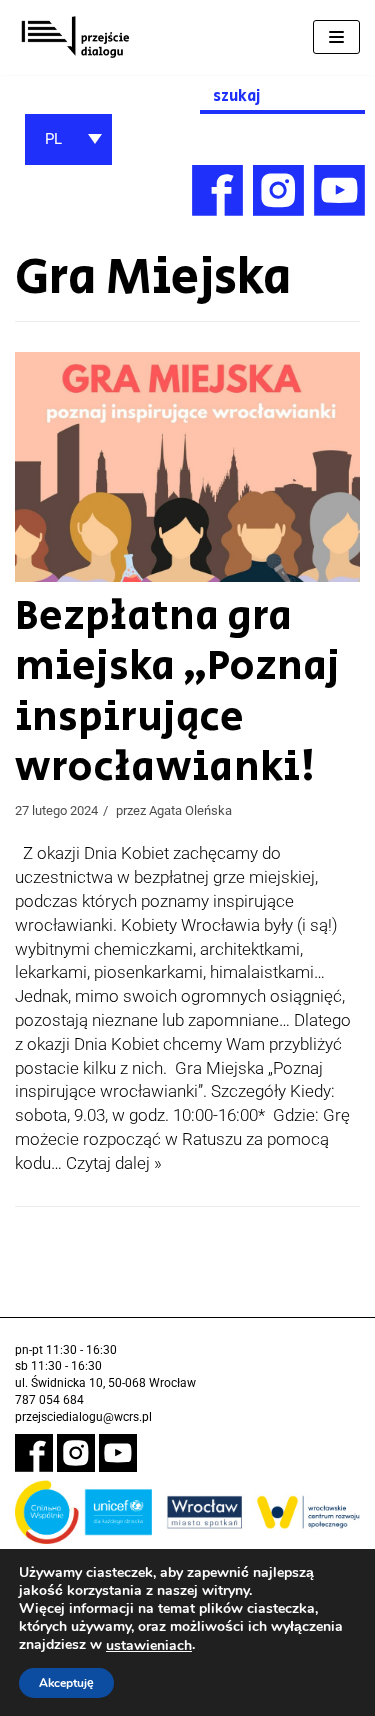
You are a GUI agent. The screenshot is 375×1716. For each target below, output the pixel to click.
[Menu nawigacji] (336, 37)
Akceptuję (66, 1683)
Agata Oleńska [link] (190, 810)
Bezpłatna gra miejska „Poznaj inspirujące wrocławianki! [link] (177, 692)
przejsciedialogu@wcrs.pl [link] (83, 1417)
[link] (75, 37)
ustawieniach (149, 1646)
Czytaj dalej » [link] (114, 1163)
